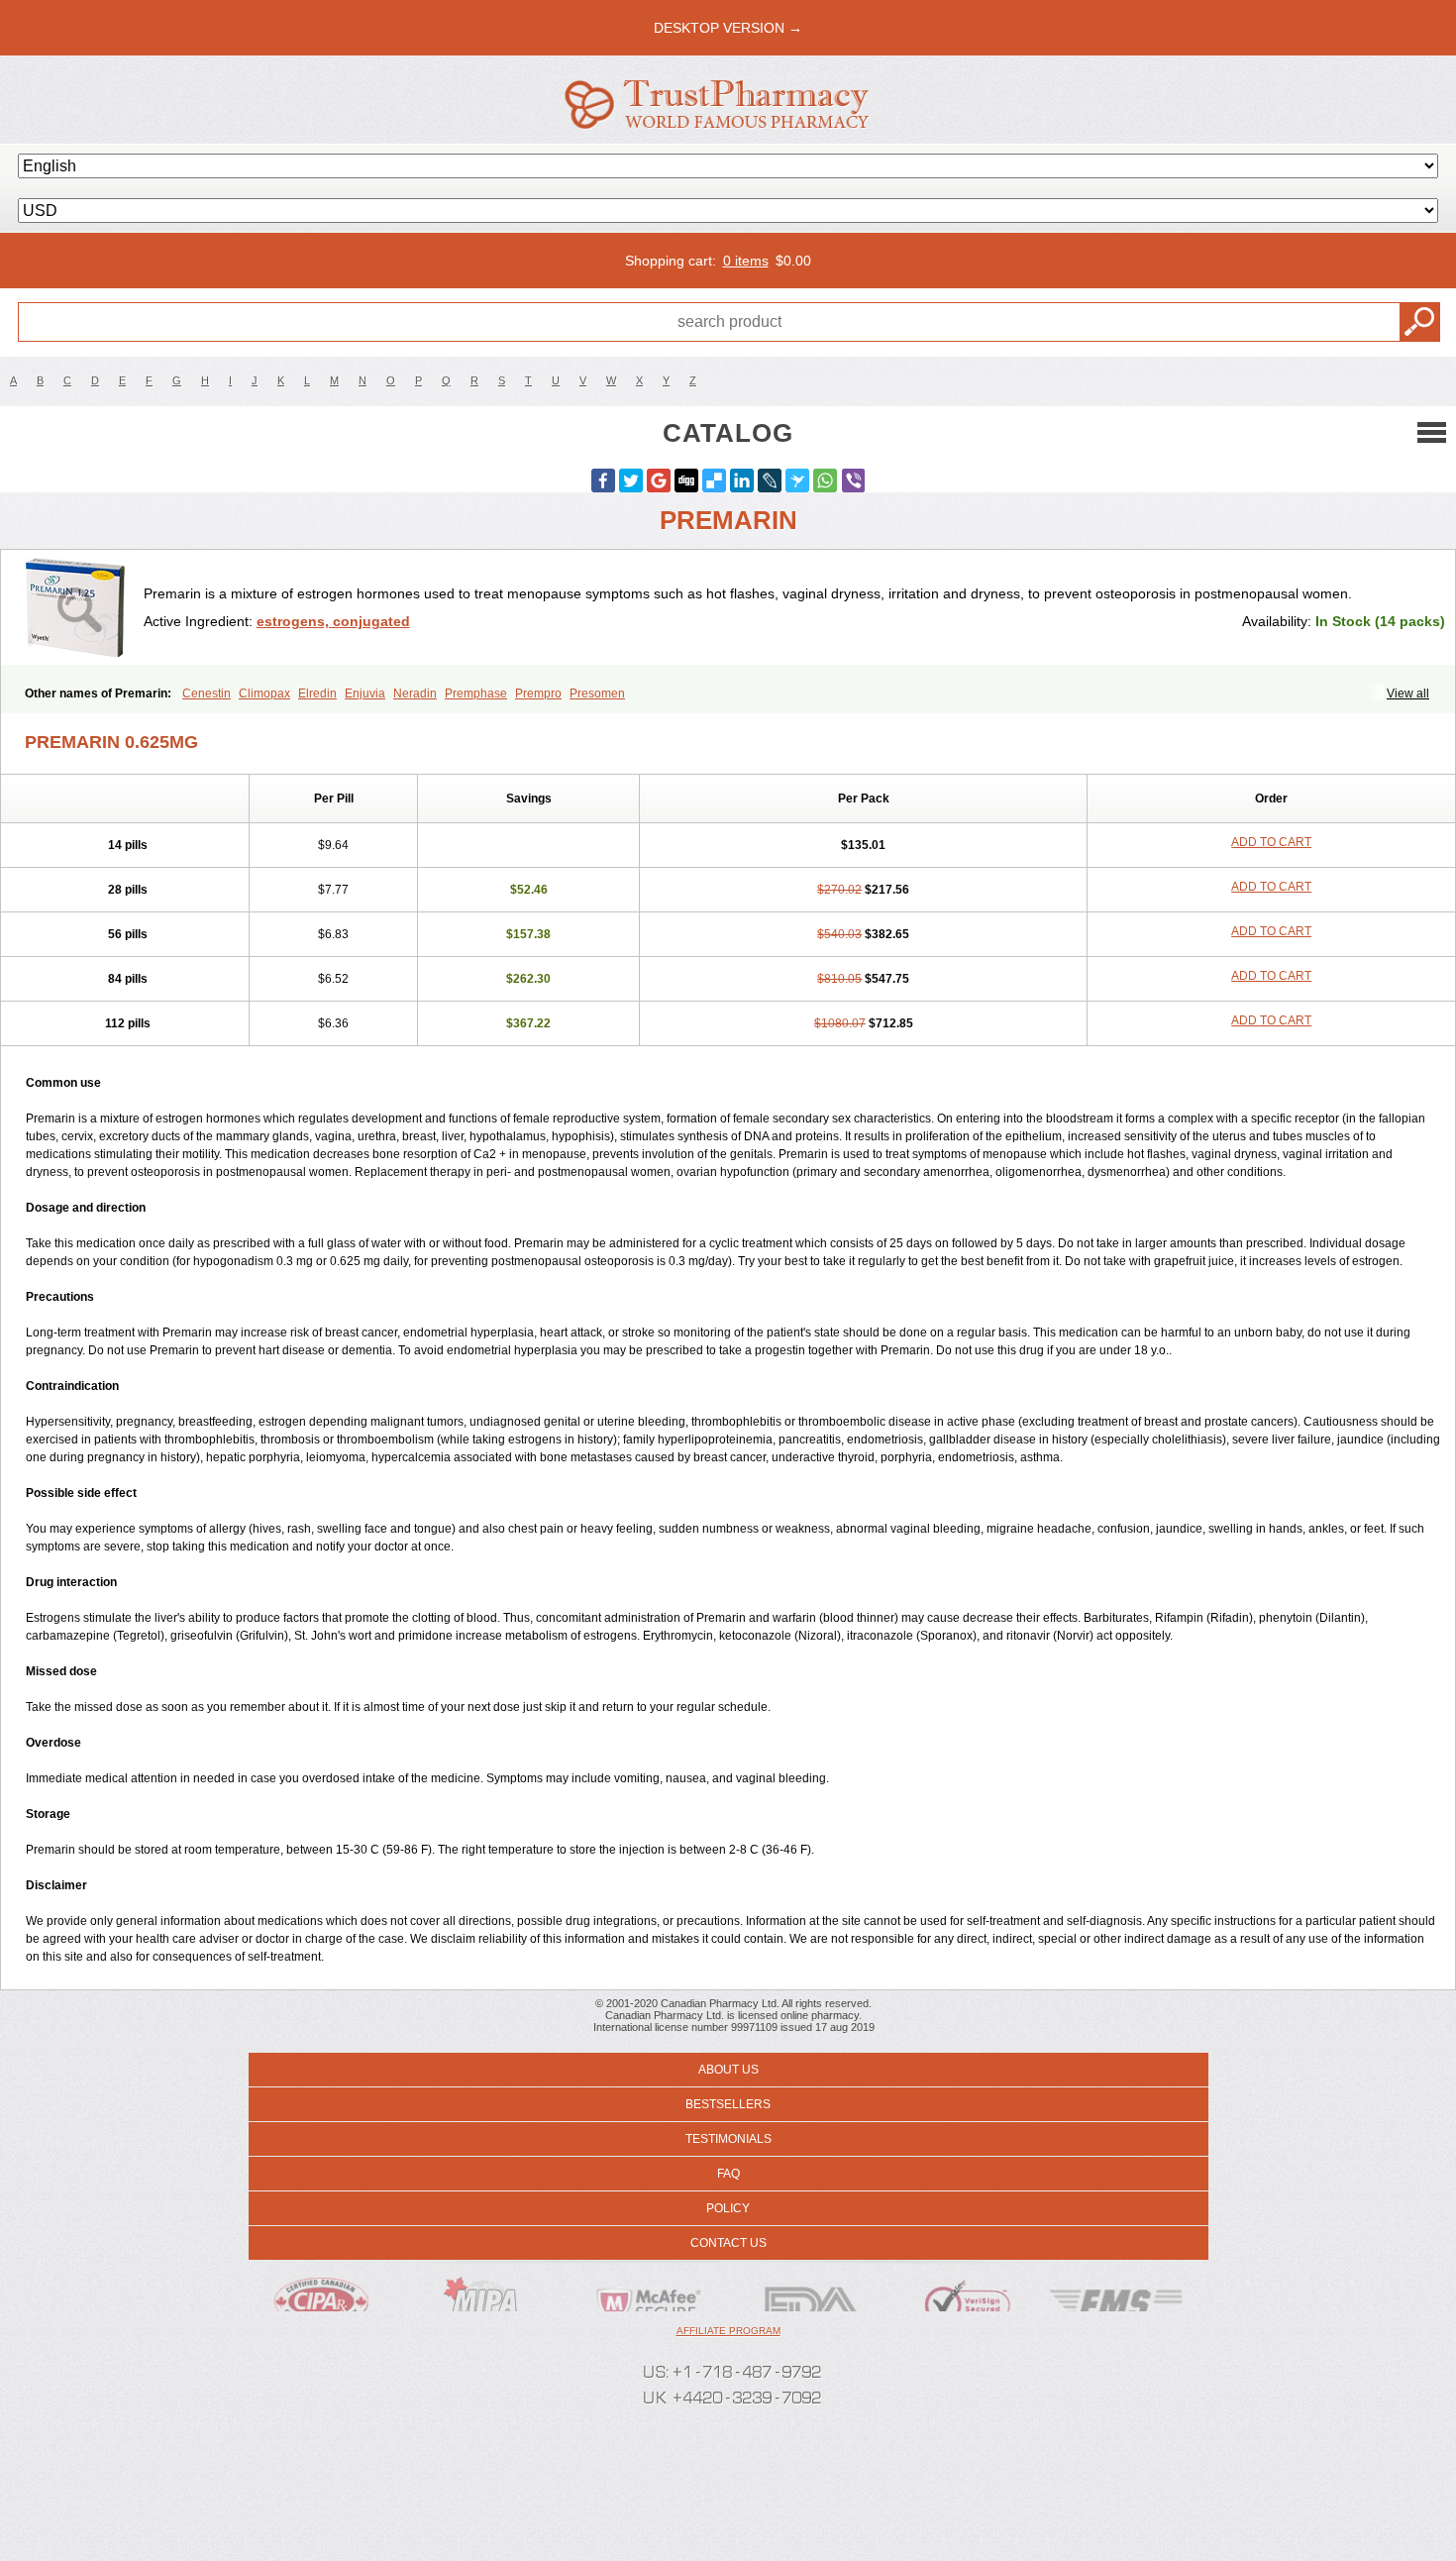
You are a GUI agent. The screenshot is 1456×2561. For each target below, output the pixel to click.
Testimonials (728, 2139)
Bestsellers (728, 2104)
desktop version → (728, 28)
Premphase (476, 694)
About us (728, 2070)
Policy (728, 2208)
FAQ (728, 2174)
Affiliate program (728, 2331)
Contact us (728, 2243)
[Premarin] (80, 607)
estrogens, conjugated (333, 621)
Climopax (264, 694)
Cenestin (207, 694)
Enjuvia (365, 694)
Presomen (597, 694)
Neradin (415, 694)
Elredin (317, 694)
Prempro (538, 694)
